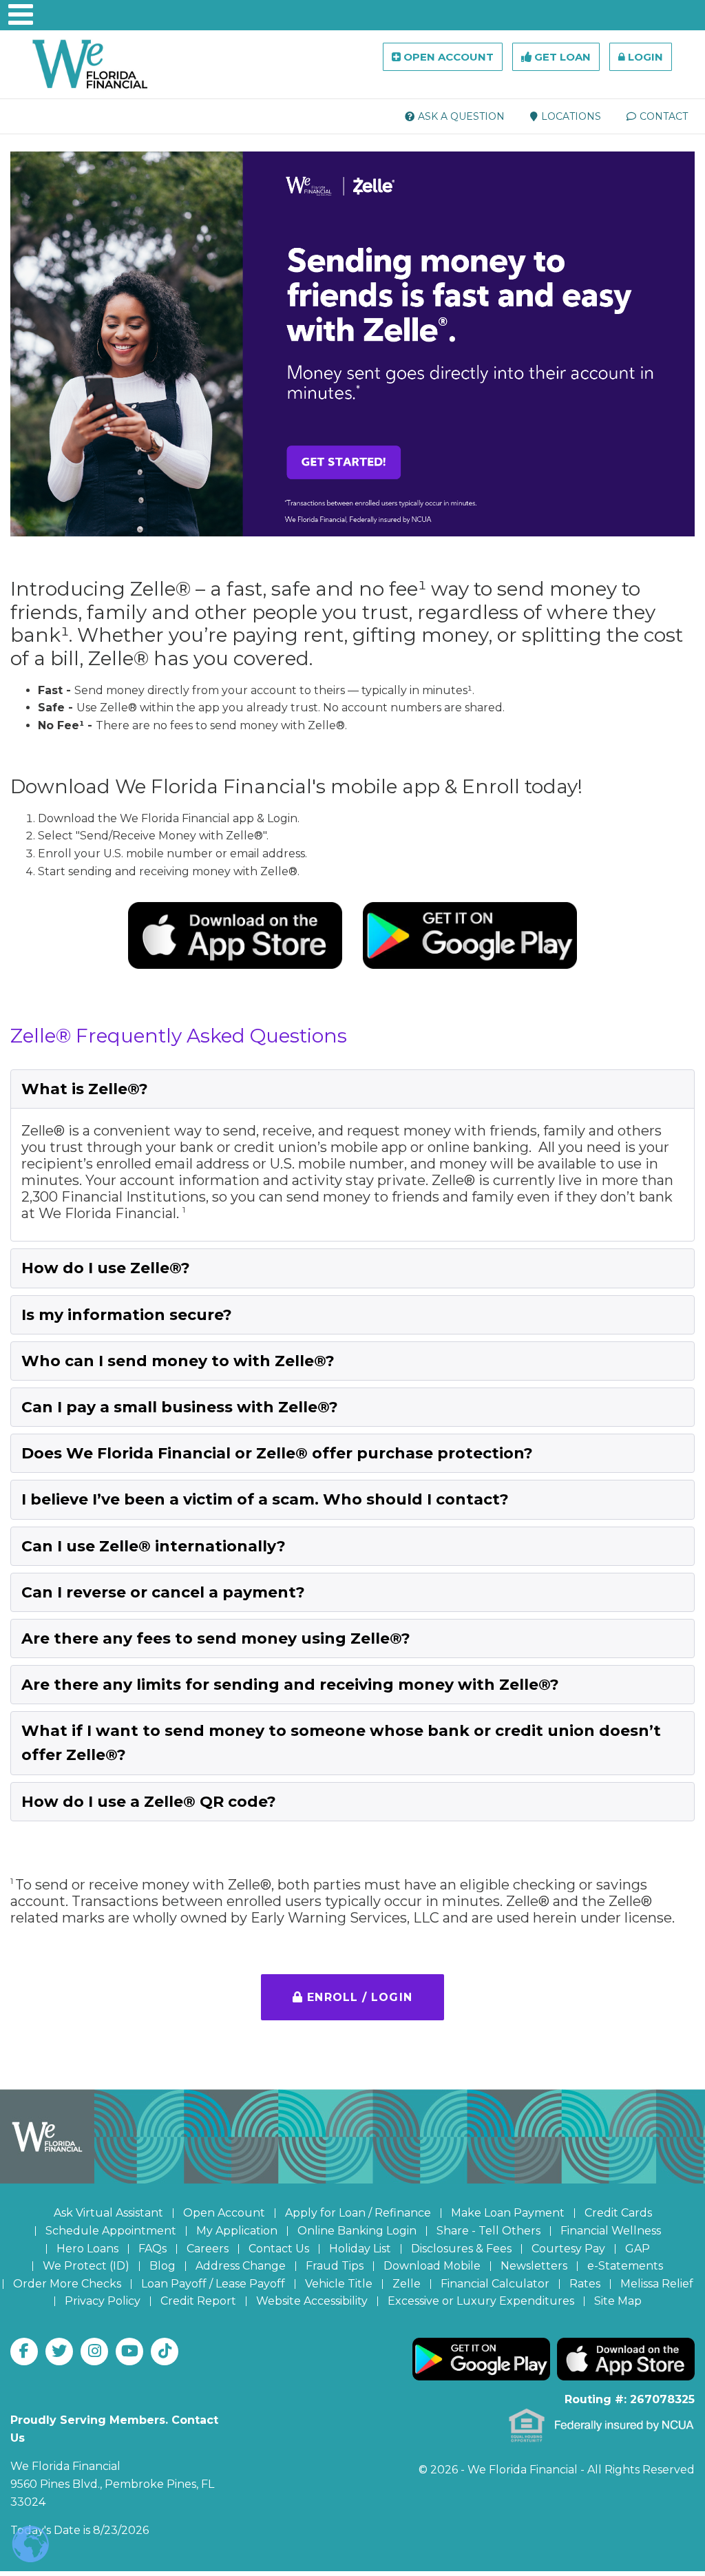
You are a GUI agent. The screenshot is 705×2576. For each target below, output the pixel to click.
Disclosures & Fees (461, 2249)
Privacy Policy (103, 2301)
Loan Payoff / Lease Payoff (213, 2284)
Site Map (618, 2301)
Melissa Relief (657, 2284)
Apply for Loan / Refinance (358, 2213)
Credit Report (198, 2301)
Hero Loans (87, 2249)
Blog (162, 2266)
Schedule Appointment (111, 2231)
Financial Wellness (611, 2231)
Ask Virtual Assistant (108, 2213)
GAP (638, 2249)
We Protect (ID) (86, 2266)
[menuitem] (455, 116)
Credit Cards (618, 2213)
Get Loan (561, 57)
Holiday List (360, 2249)
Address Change (241, 2266)
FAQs (152, 2249)
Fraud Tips (335, 2266)
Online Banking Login (357, 2231)
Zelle (407, 2284)
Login (644, 57)
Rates (585, 2284)
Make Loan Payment (508, 2213)
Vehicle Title (339, 2284)
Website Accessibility (312, 2301)
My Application (237, 2231)
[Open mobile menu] (14, 14)
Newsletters (534, 2266)
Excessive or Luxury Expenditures (481, 2301)
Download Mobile (432, 2266)
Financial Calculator (495, 2284)
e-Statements (625, 2266)
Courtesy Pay (568, 2249)
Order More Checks (67, 2284)
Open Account (447, 57)
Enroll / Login (358, 1997)
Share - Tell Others (488, 2231)
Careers (208, 2249)
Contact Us (279, 2249)
